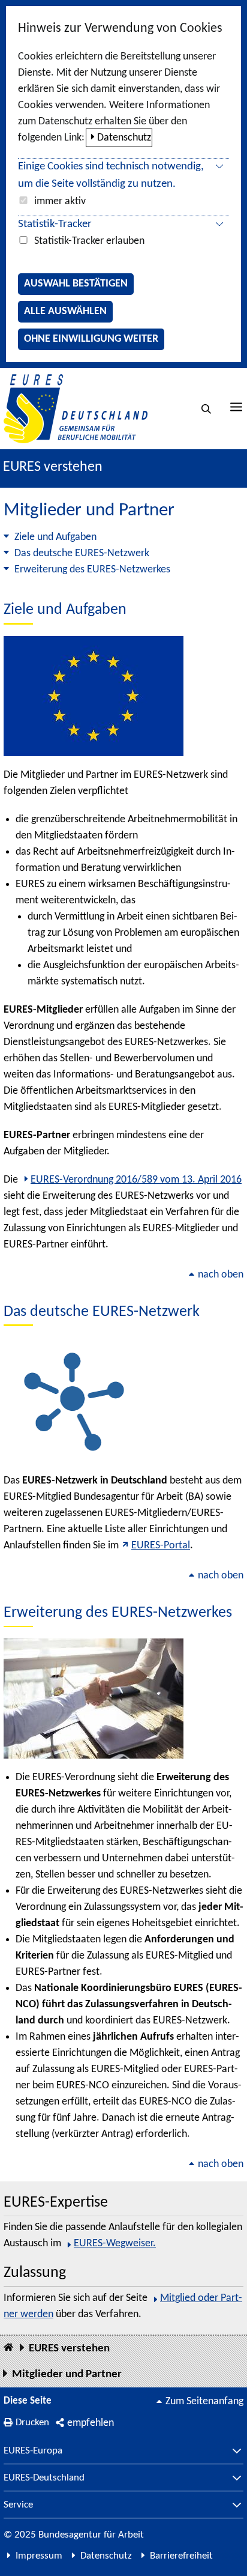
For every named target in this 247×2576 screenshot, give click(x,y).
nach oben (221, 1275)
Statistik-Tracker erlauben (89, 241)
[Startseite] (8, 2348)
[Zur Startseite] (76, 409)
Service (18, 2505)
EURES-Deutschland (44, 2478)
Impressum (39, 2556)
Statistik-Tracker (55, 224)
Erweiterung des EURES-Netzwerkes (92, 570)
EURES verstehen (53, 467)
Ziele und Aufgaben (55, 537)
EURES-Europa (33, 2451)
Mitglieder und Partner (67, 2374)
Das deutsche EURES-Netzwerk (82, 553)
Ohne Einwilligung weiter (91, 339)
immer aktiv (60, 202)
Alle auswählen (65, 311)
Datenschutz (124, 138)
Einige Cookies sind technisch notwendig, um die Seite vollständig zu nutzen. (111, 175)
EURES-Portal (161, 1546)
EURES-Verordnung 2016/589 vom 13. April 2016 (136, 1180)
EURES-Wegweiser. (115, 2244)
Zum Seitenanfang (204, 2402)
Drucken (32, 2423)
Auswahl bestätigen (76, 284)
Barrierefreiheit (181, 2556)
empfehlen (91, 2423)
